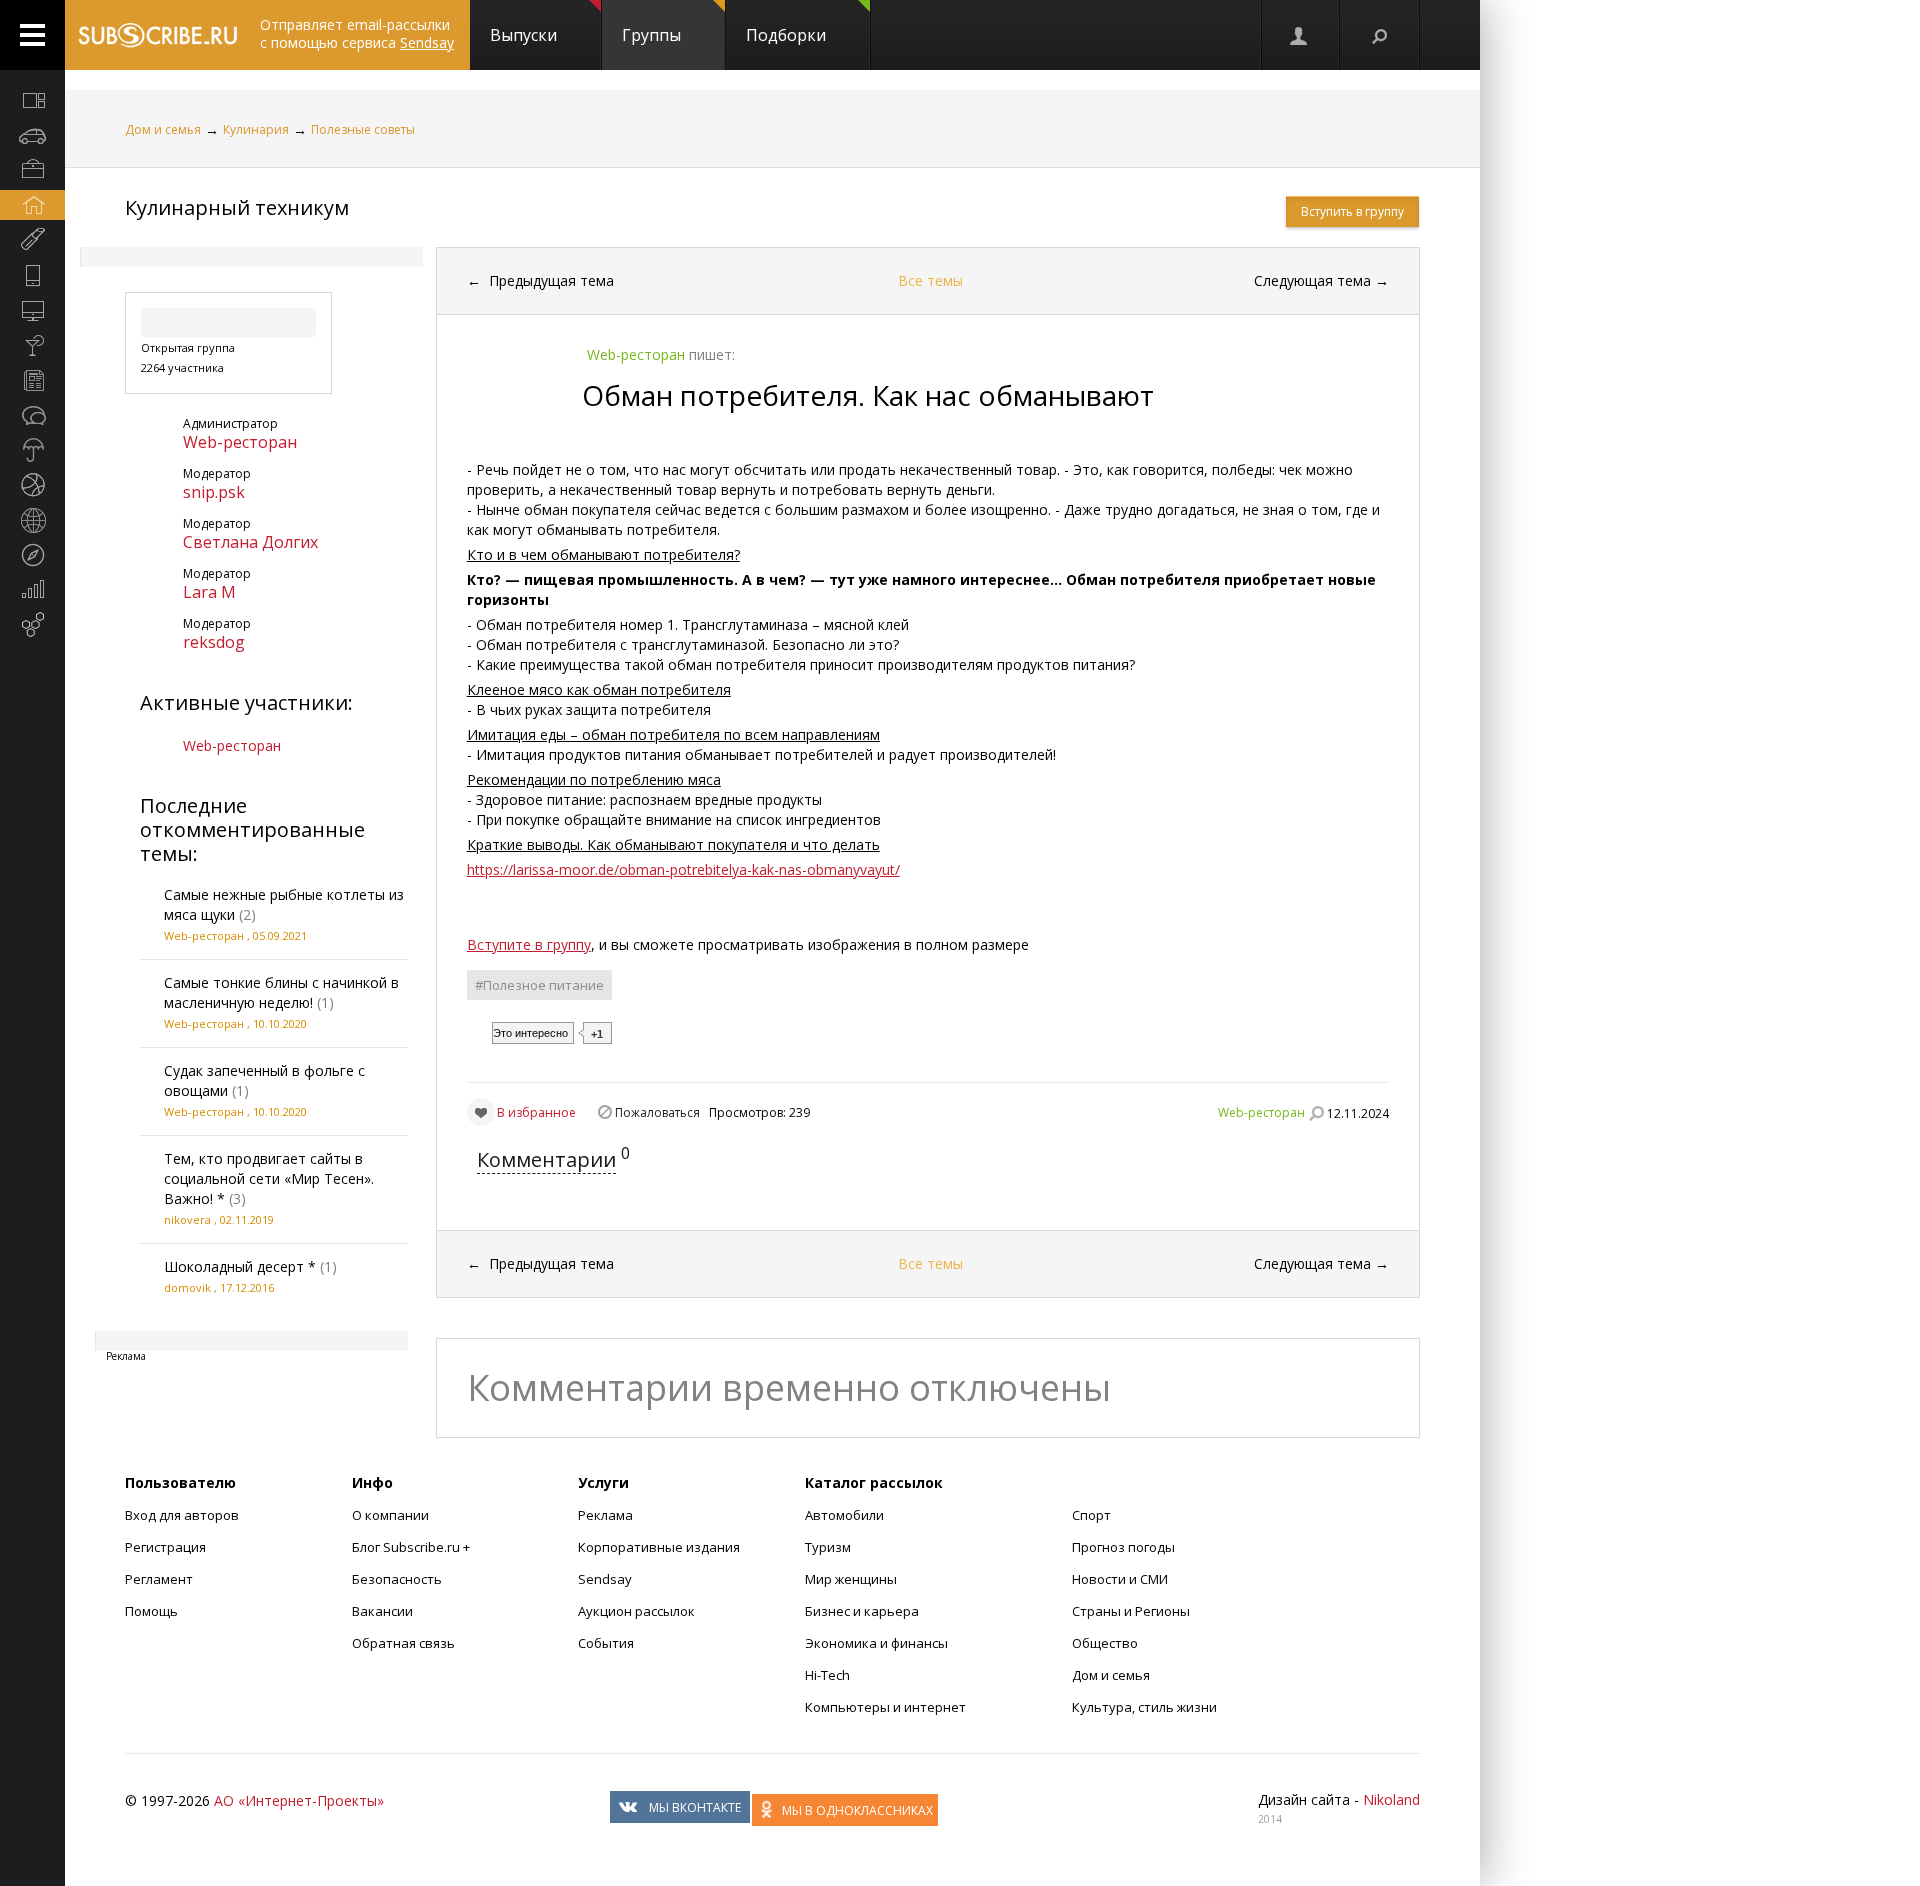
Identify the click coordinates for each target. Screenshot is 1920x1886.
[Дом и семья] (32, 205)
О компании (390, 1515)
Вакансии (382, 1611)
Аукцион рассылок (636, 1611)
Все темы (930, 280)
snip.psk (214, 492)
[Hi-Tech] (32, 275)
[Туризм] (32, 555)
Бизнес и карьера (862, 1611)
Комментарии (546, 1159)
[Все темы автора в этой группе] (1316, 1113)
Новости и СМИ (1120, 1579)
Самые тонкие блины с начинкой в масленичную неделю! (281, 992)
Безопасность (397, 1579)
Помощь (151, 1611)
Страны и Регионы (1131, 1611)
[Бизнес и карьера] (32, 170)
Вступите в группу (529, 944)
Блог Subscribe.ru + (412, 1547)
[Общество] (32, 415)
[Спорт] (32, 485)
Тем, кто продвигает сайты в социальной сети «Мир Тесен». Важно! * (269, 1178)
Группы (651, 35)
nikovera (187, 1219)
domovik (187, 1287)
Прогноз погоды (1123, 1547)
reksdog (214, 642)
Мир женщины (851, 1579)
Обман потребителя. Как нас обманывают (868, 395)
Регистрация (165, 1547)
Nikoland (1391, 1799)
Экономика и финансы (876, 1643)
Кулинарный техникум (237, 207)
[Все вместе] (32, 100)
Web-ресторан (240, 442)
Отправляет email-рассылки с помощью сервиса (357, 33)
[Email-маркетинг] (32, 625)
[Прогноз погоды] (32, 450)
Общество (1105, 1643)
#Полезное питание (539, 985)
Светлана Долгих (250, 542)
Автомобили (844, 1515)
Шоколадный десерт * (240, 1266)
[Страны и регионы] (32, 520)
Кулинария (256, 129)
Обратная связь (403, 1643)
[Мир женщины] (32, 240)
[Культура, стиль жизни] (32, 345)
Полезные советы (363, 129)
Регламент (159, 1579)
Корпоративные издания (659, 1547)
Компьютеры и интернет (885, 1707)
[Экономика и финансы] (32, 590)
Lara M (209, 592)
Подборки (786, 35)
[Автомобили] (32, 135)
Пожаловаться (657, 1112)
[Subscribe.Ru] (157, 35)
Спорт (1091, 1515)
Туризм (828, 1547)
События (606, 1643)
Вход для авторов (182, 1515)
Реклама (605, 1515)
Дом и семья (163, 129)
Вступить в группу (1352, 211)
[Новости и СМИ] (32, 380)
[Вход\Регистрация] (1300, 35)
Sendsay (605, 1579)
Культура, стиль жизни (1144, 1707)
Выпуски (523, 35)
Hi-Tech (827, 1675)
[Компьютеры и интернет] (32, 310)
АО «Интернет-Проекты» (299, 1800)
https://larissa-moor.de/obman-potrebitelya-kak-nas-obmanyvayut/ (683, 869)
